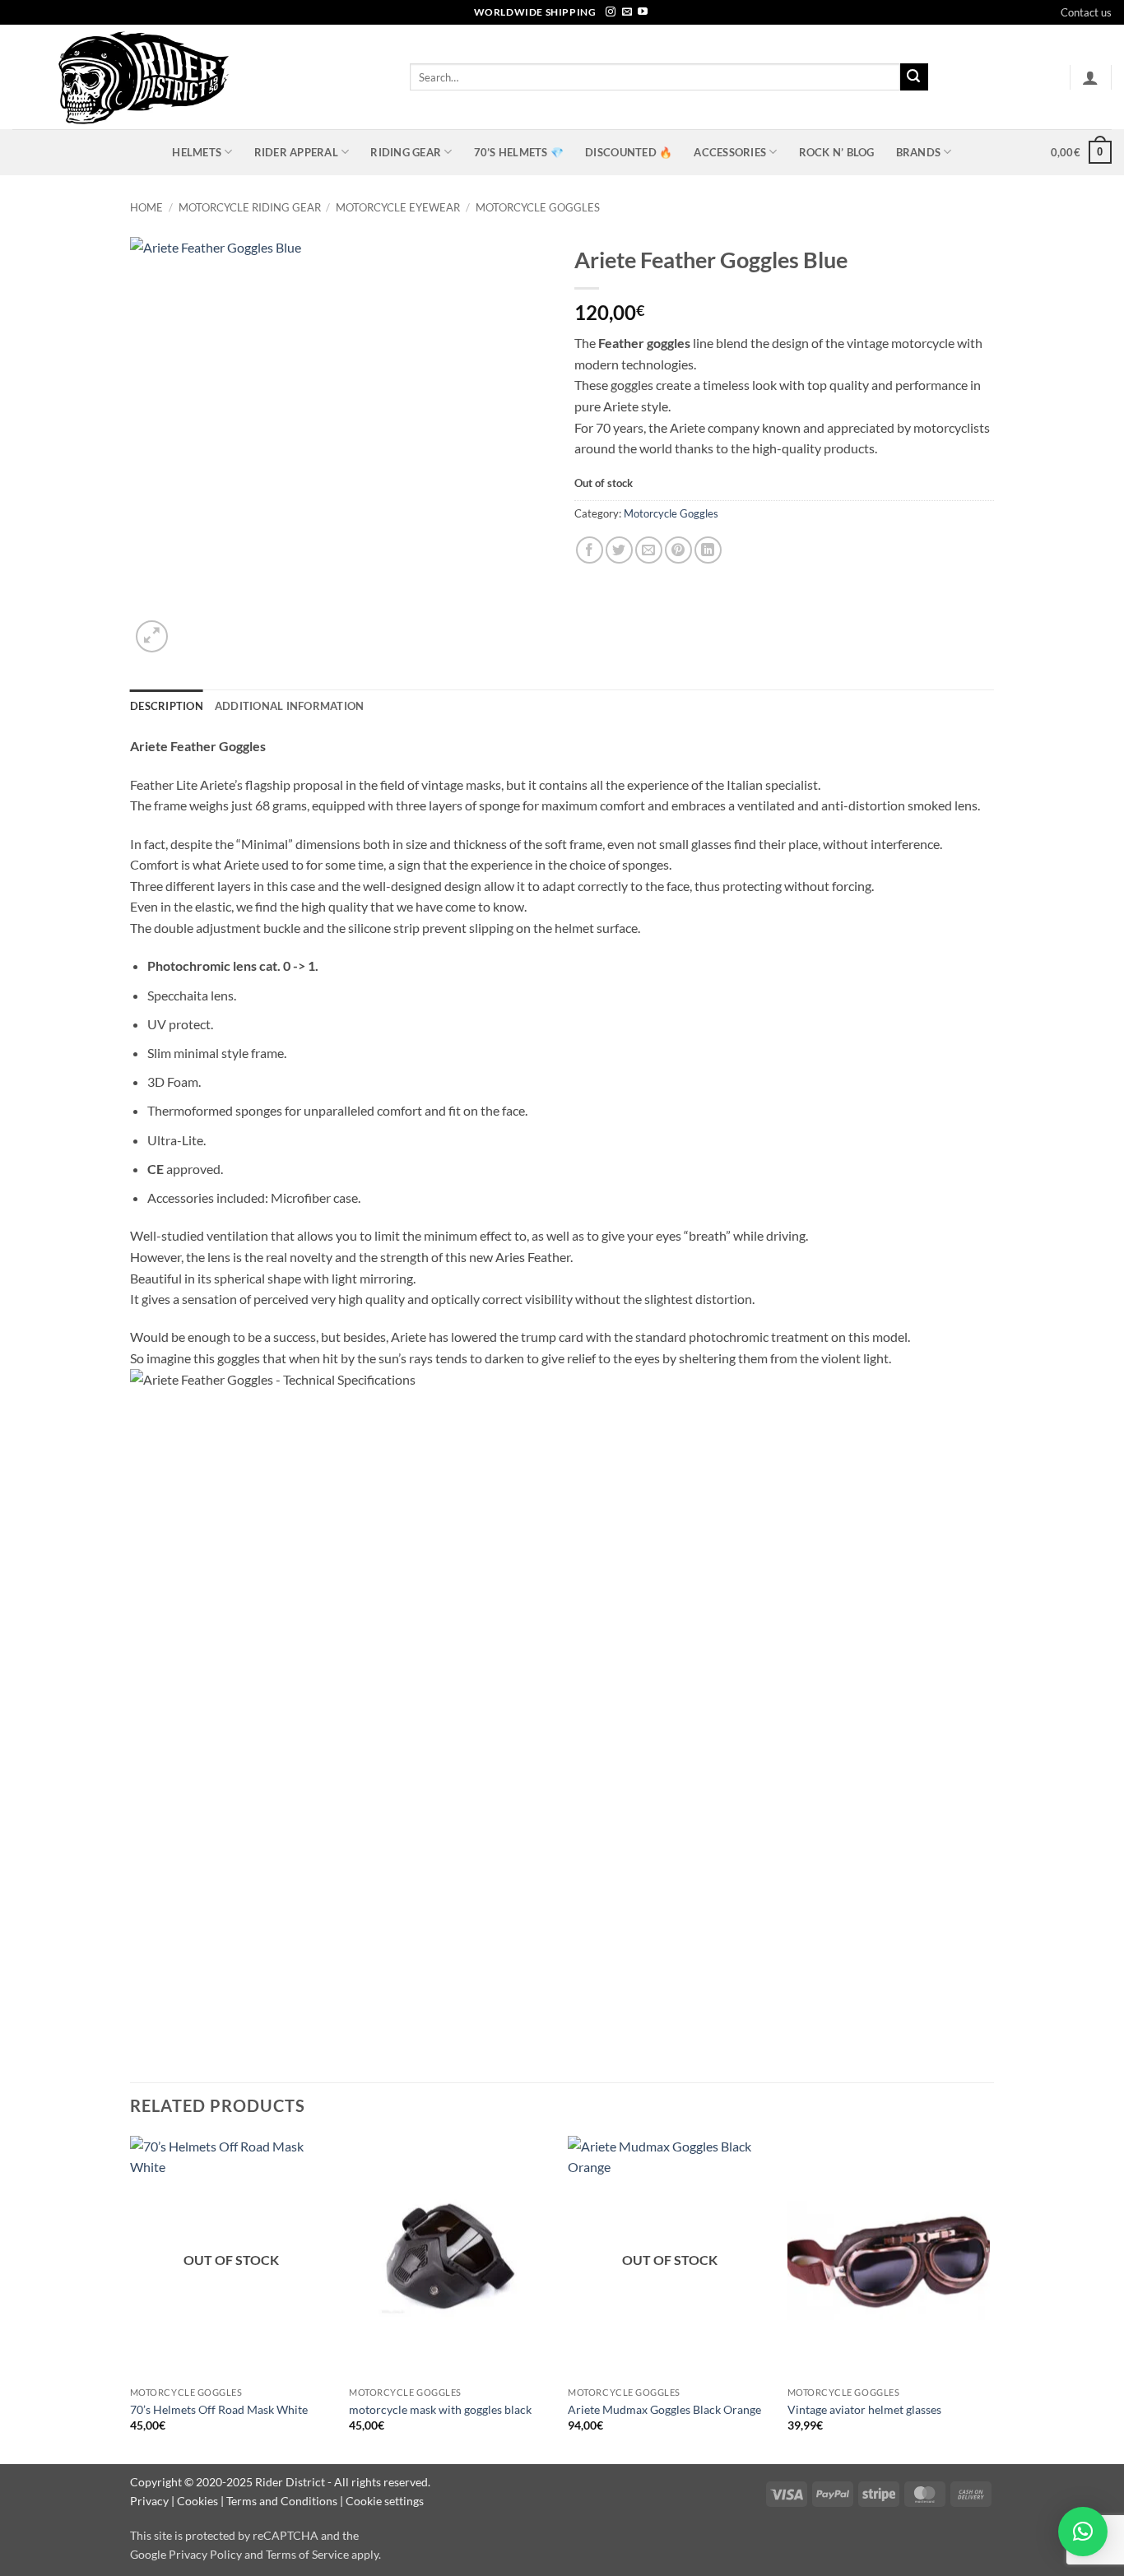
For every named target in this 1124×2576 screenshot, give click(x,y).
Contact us (1086, 12)
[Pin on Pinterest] (678, 550)
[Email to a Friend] (649, 550)
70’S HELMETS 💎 (519, 152)
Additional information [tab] (290, 706)
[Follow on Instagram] (611, 12)
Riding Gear (406, 152)
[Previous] (131, 2299)
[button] (1090, 77)
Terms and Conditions (282, 2501)
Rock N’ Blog (837, 152)
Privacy (149, 2501)
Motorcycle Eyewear (398, 207)
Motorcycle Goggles (538, 207)
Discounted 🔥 (629, 152)
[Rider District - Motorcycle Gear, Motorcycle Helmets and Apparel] (199, 77)
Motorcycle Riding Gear (250, 207)
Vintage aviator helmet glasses (864, 2409)
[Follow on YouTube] (643, 12)
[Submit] (914, 77)
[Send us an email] (627, 12)
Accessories (730, 152)
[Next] (989, 2299)
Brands (919, 152)
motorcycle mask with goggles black (440, 2409)
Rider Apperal (296, 152)
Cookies (197, 2501)
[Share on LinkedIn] (708, 550)
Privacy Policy (205, 2554)
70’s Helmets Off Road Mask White (219, 2409)
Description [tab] (167, 706)
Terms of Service (307, 2554)
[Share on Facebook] (590, 550)
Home (146, 207)
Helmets (197, 152)
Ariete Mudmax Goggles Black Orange (664, 2409)
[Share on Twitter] (619, 550)
